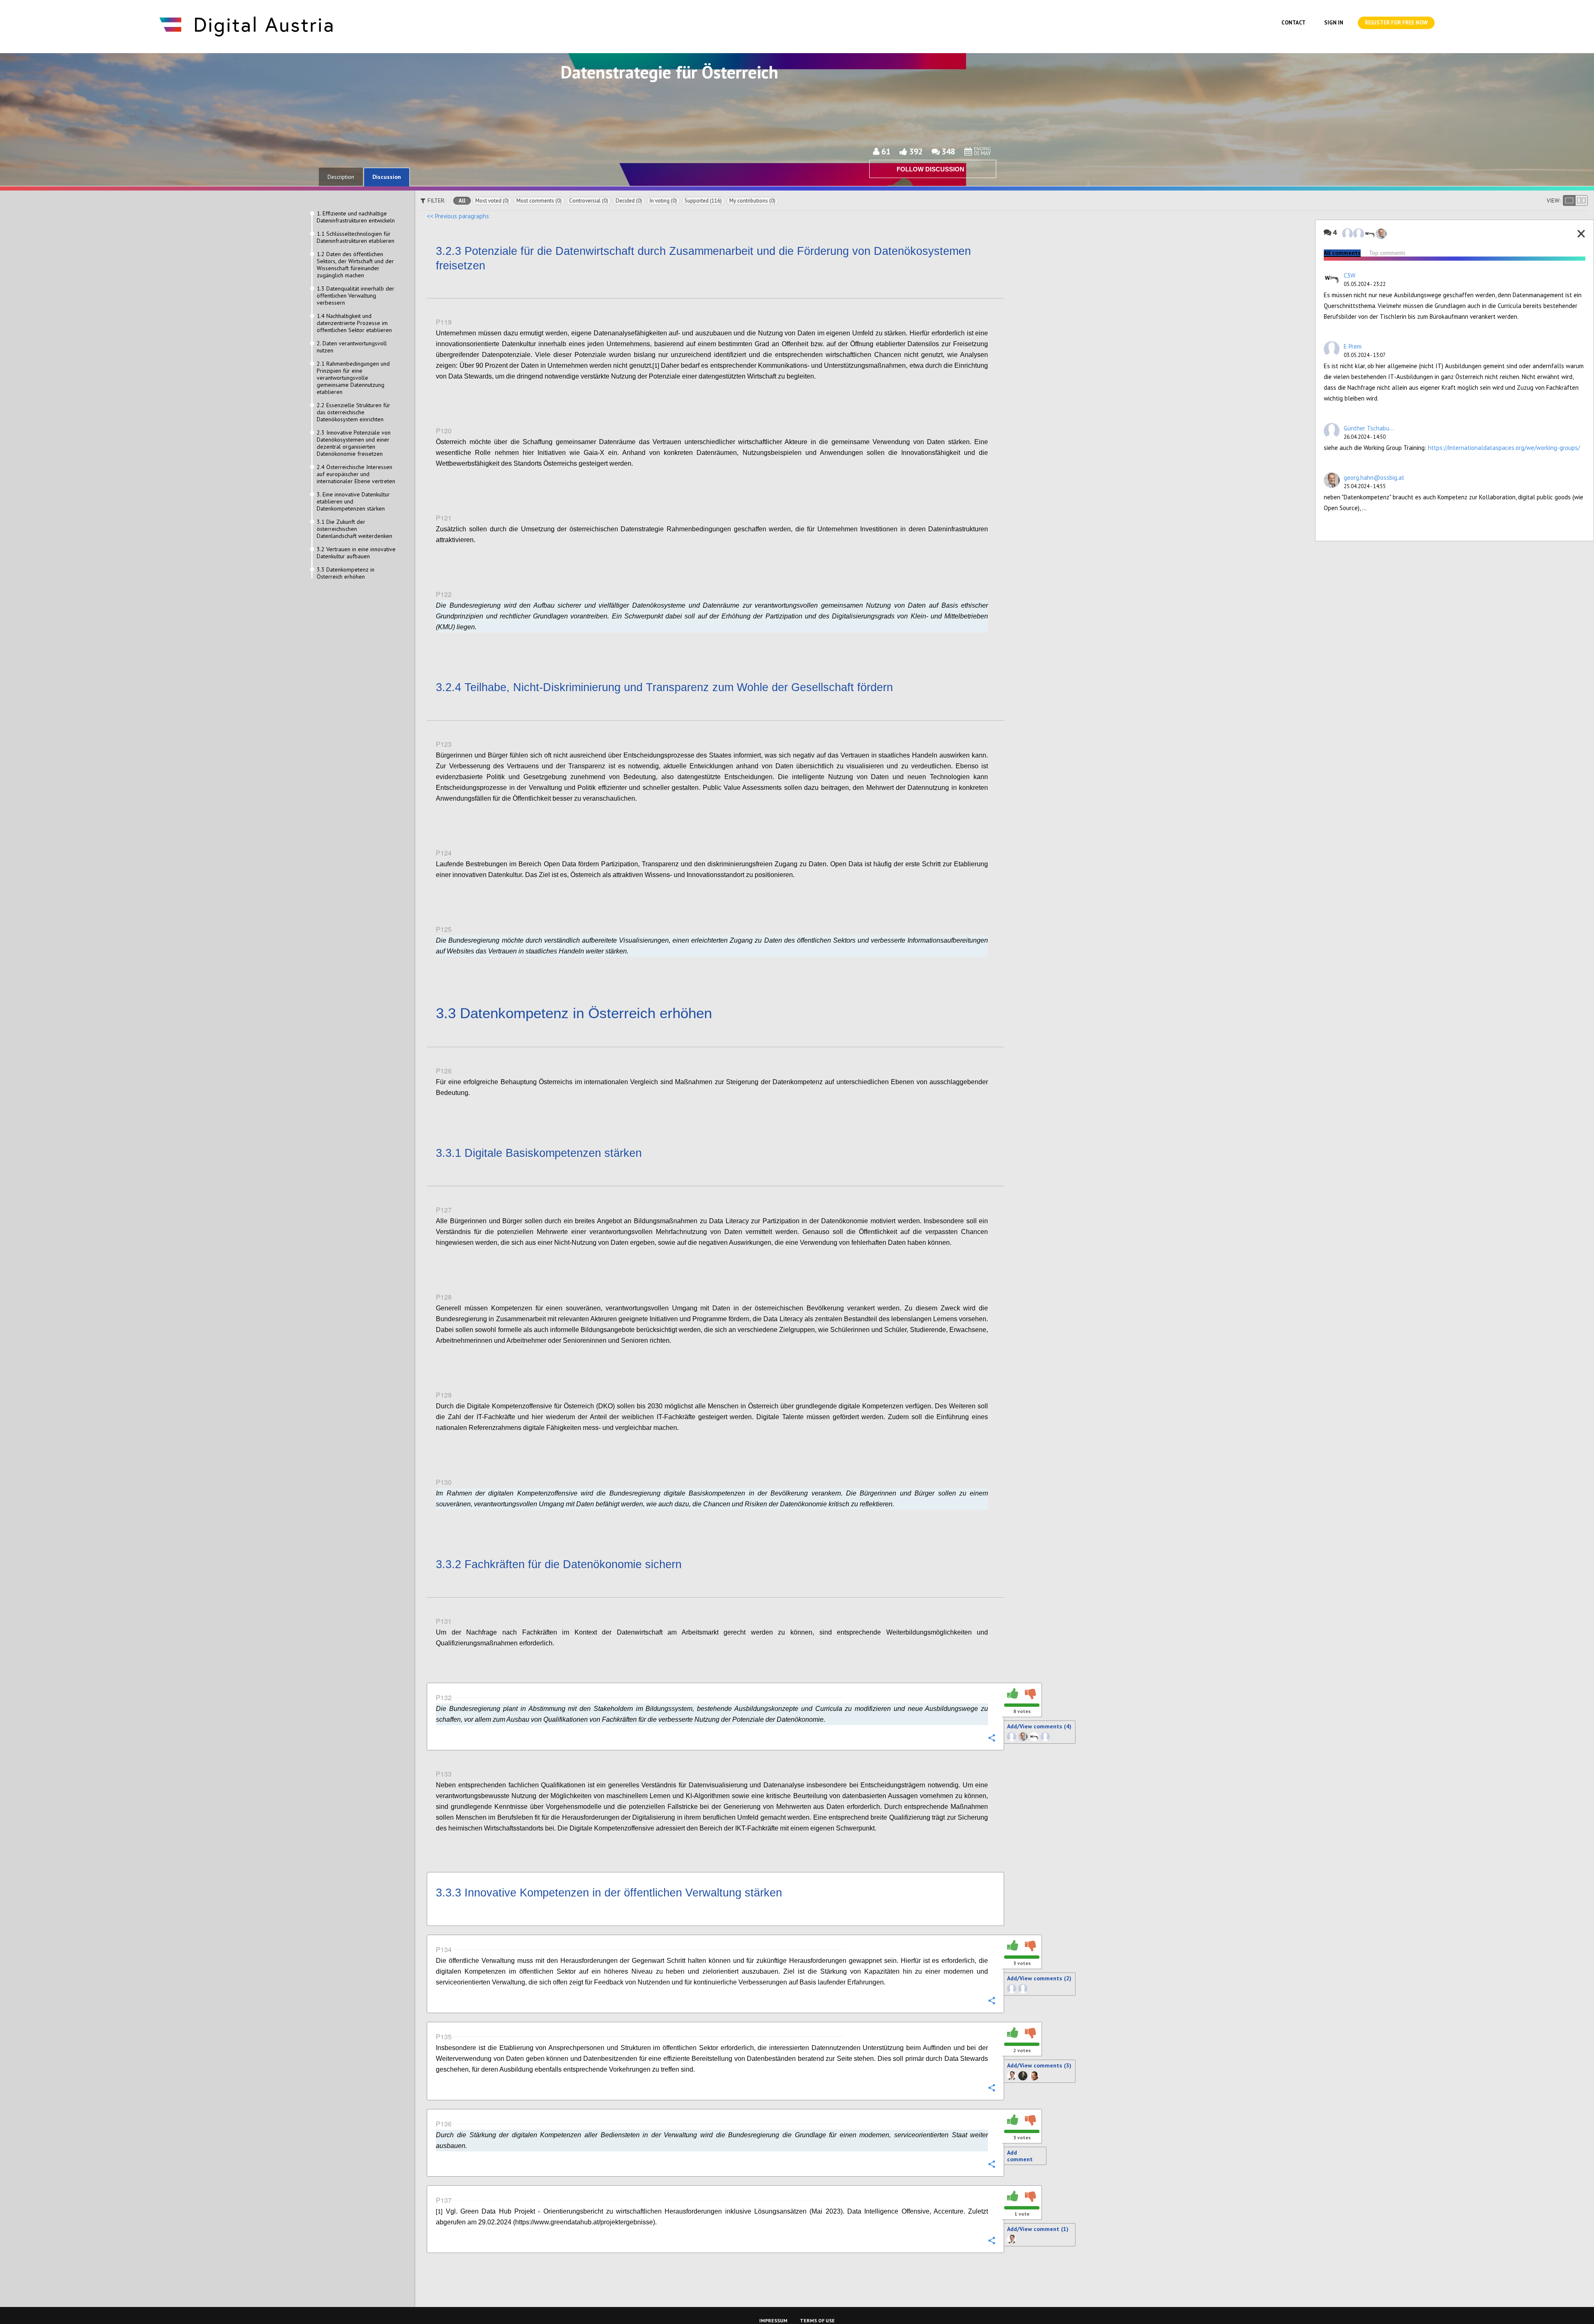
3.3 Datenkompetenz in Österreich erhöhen (346, 573)
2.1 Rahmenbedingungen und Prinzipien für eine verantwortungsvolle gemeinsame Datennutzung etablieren (353, 378)
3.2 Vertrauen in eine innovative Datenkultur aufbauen (356, 553)
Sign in (1334, 23)
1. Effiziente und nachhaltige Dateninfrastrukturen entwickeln (356, 217)
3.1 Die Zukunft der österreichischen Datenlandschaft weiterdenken (354, 529)
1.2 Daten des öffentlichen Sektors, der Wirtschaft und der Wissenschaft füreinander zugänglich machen (355, 265)
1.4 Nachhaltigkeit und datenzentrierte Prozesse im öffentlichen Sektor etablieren (354, 323)
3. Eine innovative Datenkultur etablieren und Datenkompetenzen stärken (353, 502)
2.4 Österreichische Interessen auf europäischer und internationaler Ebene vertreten (356, 474)
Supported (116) (703, 201)
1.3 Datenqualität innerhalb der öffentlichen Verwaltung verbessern (356, 296)
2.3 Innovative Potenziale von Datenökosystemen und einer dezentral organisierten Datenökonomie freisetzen (354, 443)
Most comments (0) (539, 201)
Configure (991, 394)
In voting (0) (663, 201)
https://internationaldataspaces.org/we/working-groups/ (1504, 448)
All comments (1342, 253)
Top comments (1387, 253)
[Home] (246, 27)
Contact (1293, 23)
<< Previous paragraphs (458, 216)
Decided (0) (629, 201)
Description (341, 177)
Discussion (387, 177)
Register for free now (1396, 23)
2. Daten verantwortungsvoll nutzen (352, 347)
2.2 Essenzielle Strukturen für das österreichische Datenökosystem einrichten (353, 412)
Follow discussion (930, 169)
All (462, 201)
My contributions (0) (752, 201)
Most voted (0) (492, 201)
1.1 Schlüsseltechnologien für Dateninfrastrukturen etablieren (356, 237)
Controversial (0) (589, 201)
